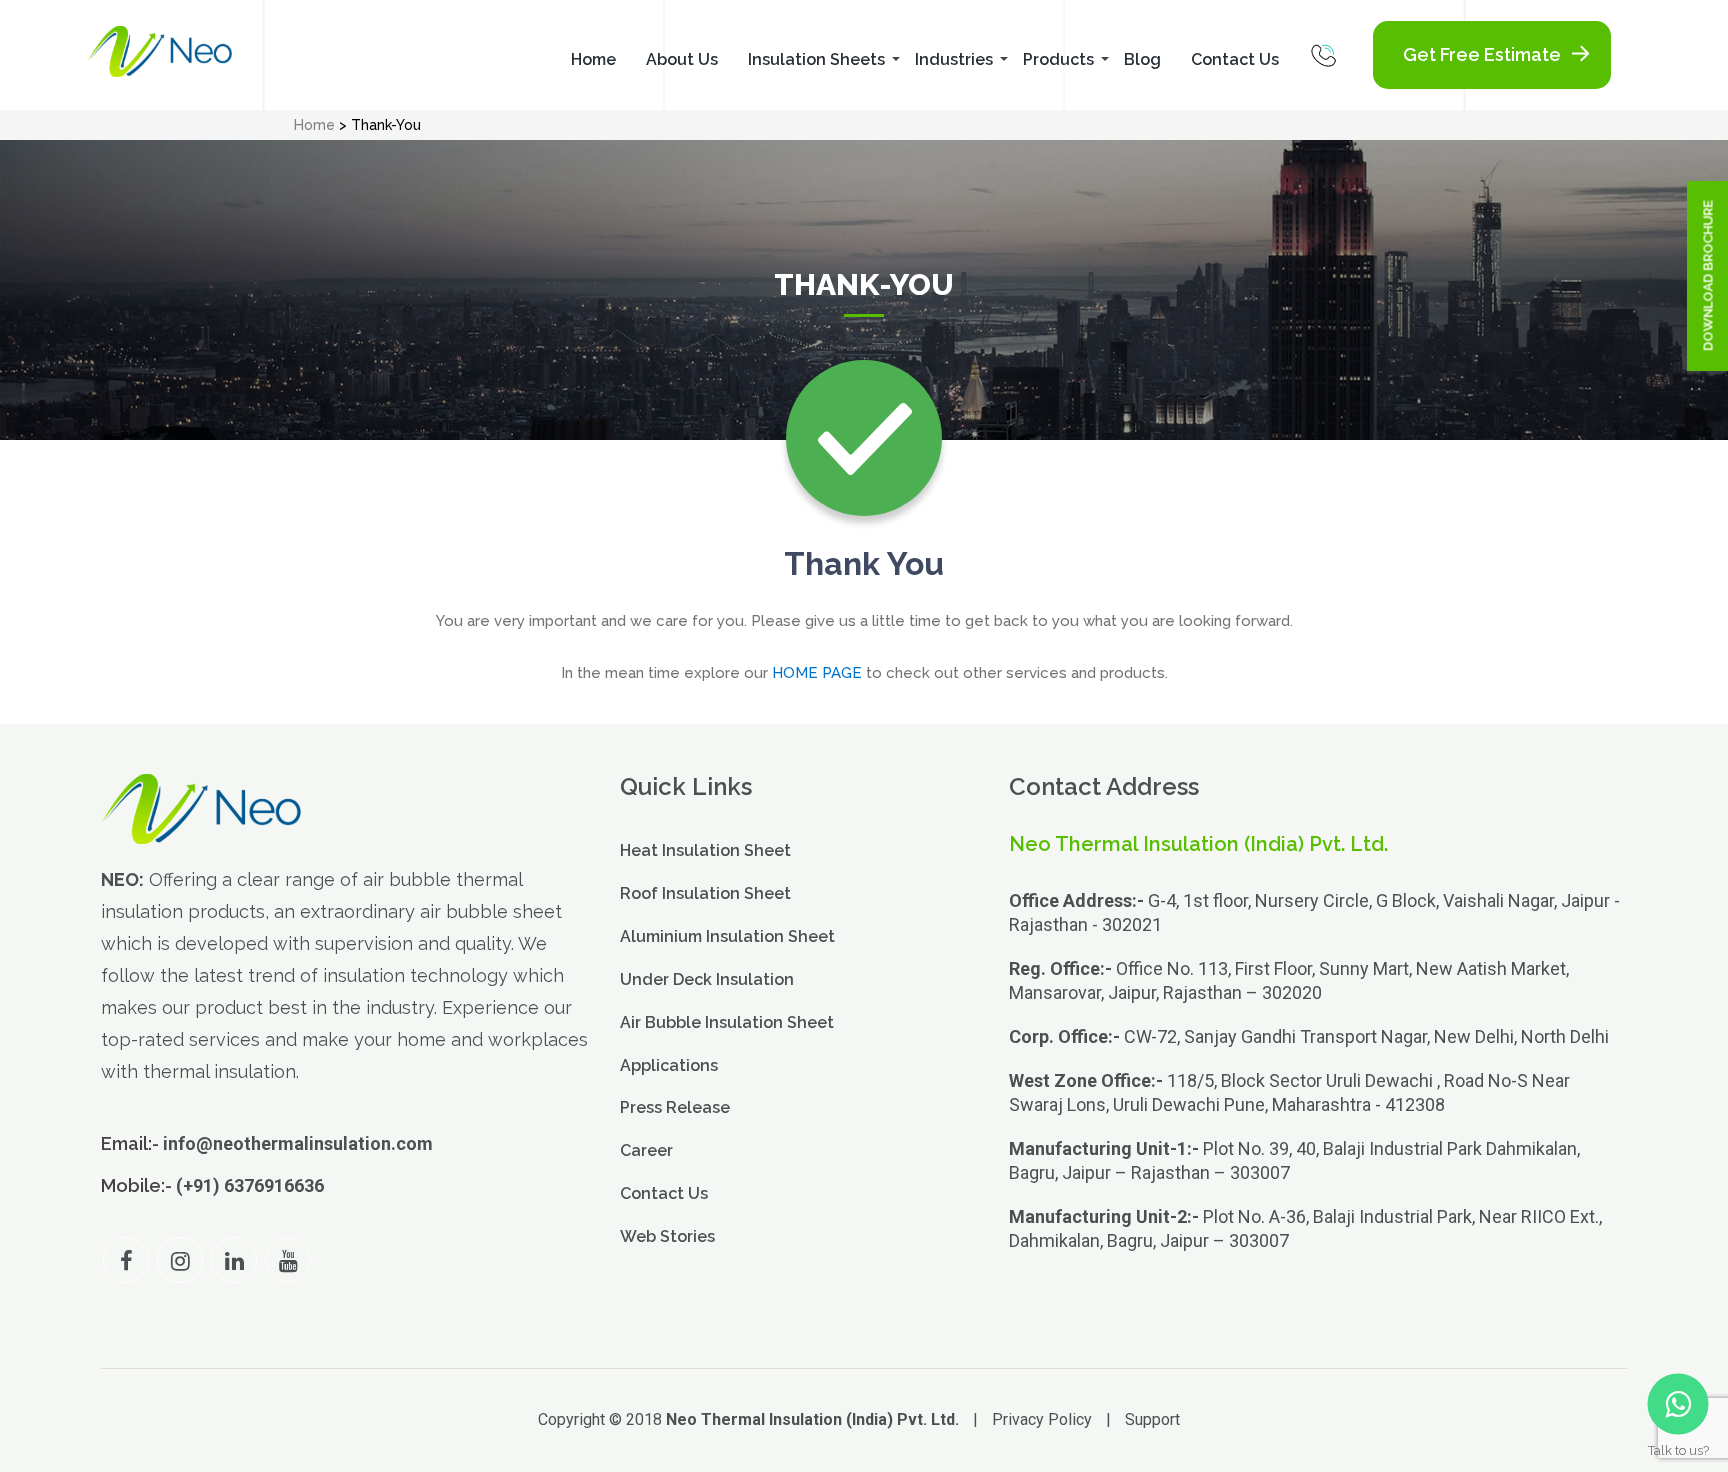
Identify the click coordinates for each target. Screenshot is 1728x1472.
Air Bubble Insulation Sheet (727, 1022)
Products (1058, 59)
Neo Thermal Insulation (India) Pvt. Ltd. (812, 1419)
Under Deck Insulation (707, 979)
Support (1152, 1419)
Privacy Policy (1042, 1419)
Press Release (675, 1107)
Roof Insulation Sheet (705, 893)
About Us (682, 59)
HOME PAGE (817, 673)
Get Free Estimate (1482, 54)
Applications (669, 1065)
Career (646, 1150)
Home (593, 59)
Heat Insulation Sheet (705, 850)
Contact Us (1235, 59)
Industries (954, 59)
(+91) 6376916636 (250, 1185)
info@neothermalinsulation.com (298, 1143)
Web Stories (667, 1236)
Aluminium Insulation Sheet (727, 936)
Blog (1142, 59)
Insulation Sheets (816, 59)
